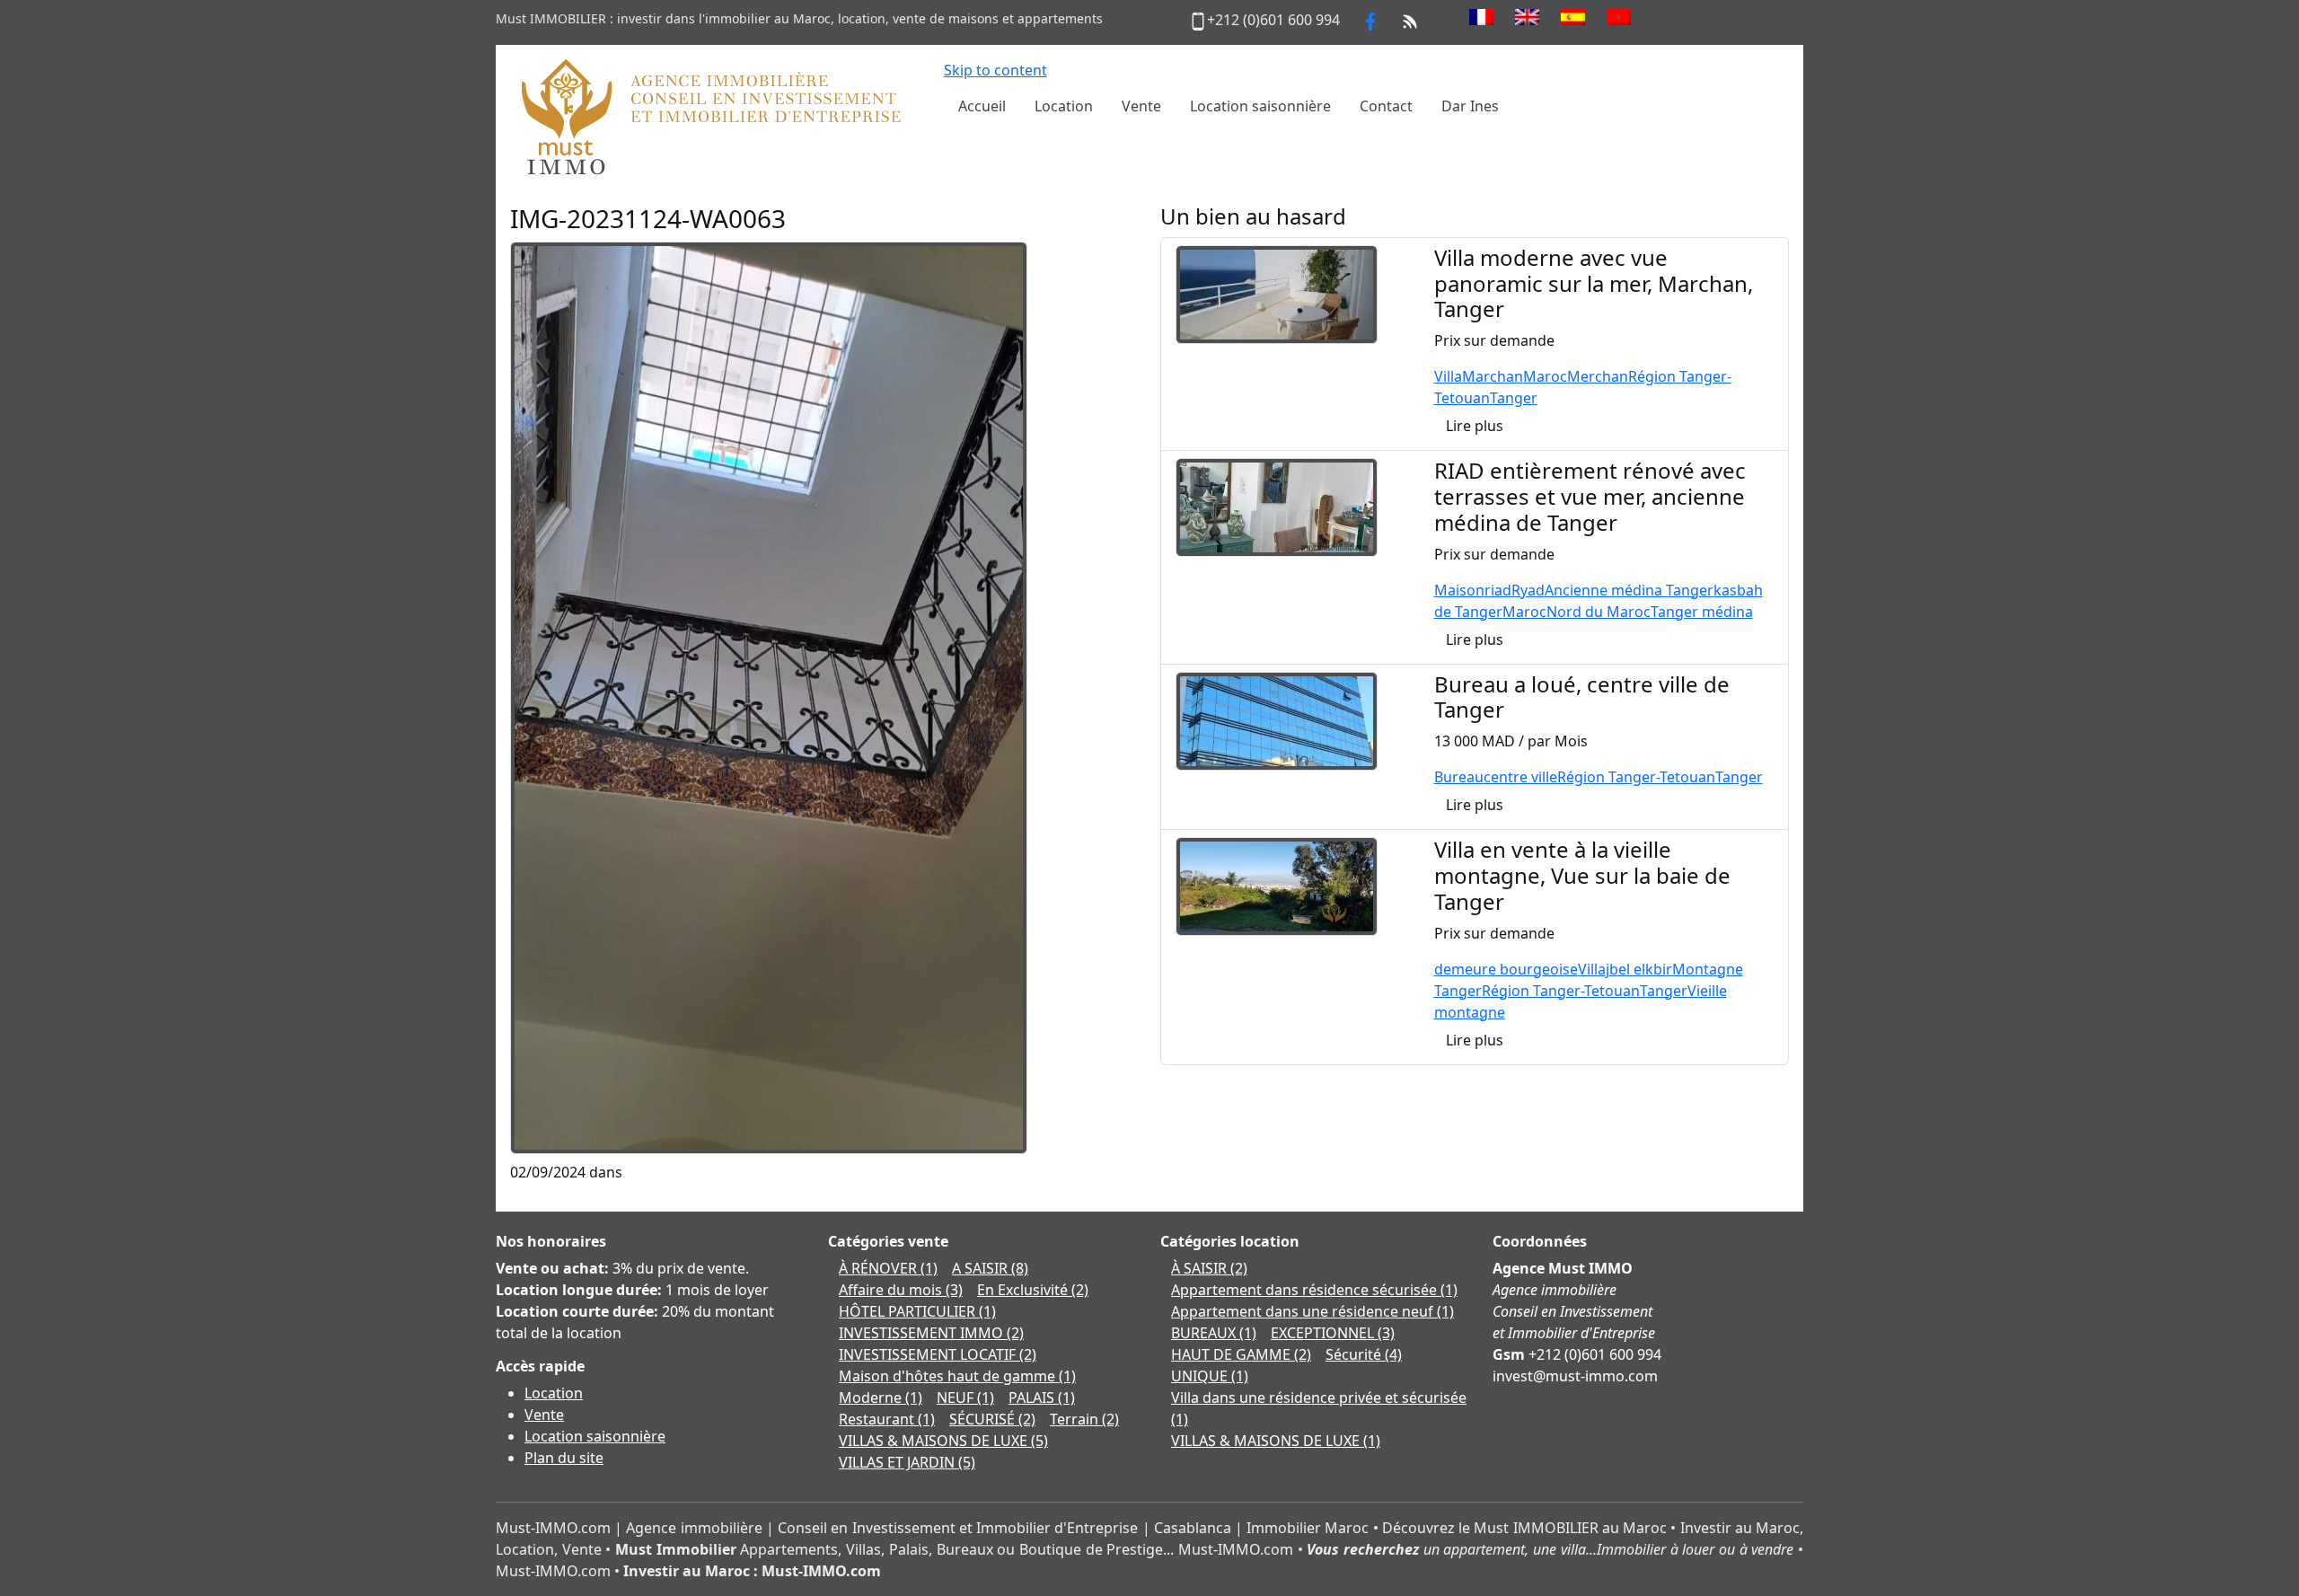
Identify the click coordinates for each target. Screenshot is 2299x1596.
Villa (1448, 376)
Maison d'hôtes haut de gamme (957, 1376)
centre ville (1520, 777)
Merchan (1598, 376)
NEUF (965, 1398)
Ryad (1528, 590)
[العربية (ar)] (1619, 17)
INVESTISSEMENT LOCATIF (938, 1354)
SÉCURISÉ (992, 1419)
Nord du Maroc (1599, 612)
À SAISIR (1209, 1268)
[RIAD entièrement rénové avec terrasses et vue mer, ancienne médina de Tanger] (1277, 506)
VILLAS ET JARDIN (907, 1462)
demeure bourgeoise (1506, 969)
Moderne (881, 1398)
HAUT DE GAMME (1241, 1354)
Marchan (1493, 376)
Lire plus (1475, 426)
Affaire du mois (901, 1290)
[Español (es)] (1573, 17)
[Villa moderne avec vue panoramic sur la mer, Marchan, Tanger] (1277, 293)
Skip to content (995, 70)
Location (554, 1393)
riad (1498, 590)
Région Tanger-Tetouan (1636, 777)
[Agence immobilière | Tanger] (709, 116)
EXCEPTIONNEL (1333, 1333)
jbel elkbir (1639, 969)
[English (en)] (1527, 17)
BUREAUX (1214, 1333)
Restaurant (887, 1419)
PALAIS (1042, 1398)
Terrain (1084, 1419)
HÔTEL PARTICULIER (917, 1311)
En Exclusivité (1033, 1290)
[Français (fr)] (1481, 17)
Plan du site (564, 1458)
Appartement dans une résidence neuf (1312, 1311)
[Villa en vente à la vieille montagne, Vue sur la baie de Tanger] (1277, 885)
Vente (544, 1415)
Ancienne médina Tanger (1629, 590)
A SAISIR (990, 1268)
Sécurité (1364, 1354)
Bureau (1459, 777)
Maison (1459, 590)
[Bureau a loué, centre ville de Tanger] (1277, 719)
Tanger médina (1702, 612)
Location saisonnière (595, 1436)
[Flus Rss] (1410, 20)
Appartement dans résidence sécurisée (1314, 1290)
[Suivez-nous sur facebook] (1370, 20)
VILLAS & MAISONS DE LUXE (943, 1441)
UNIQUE (1210, 1376)
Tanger (1514, 398)
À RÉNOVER (888, 1268)
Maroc (1545, 376)
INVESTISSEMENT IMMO (931, 1333)
